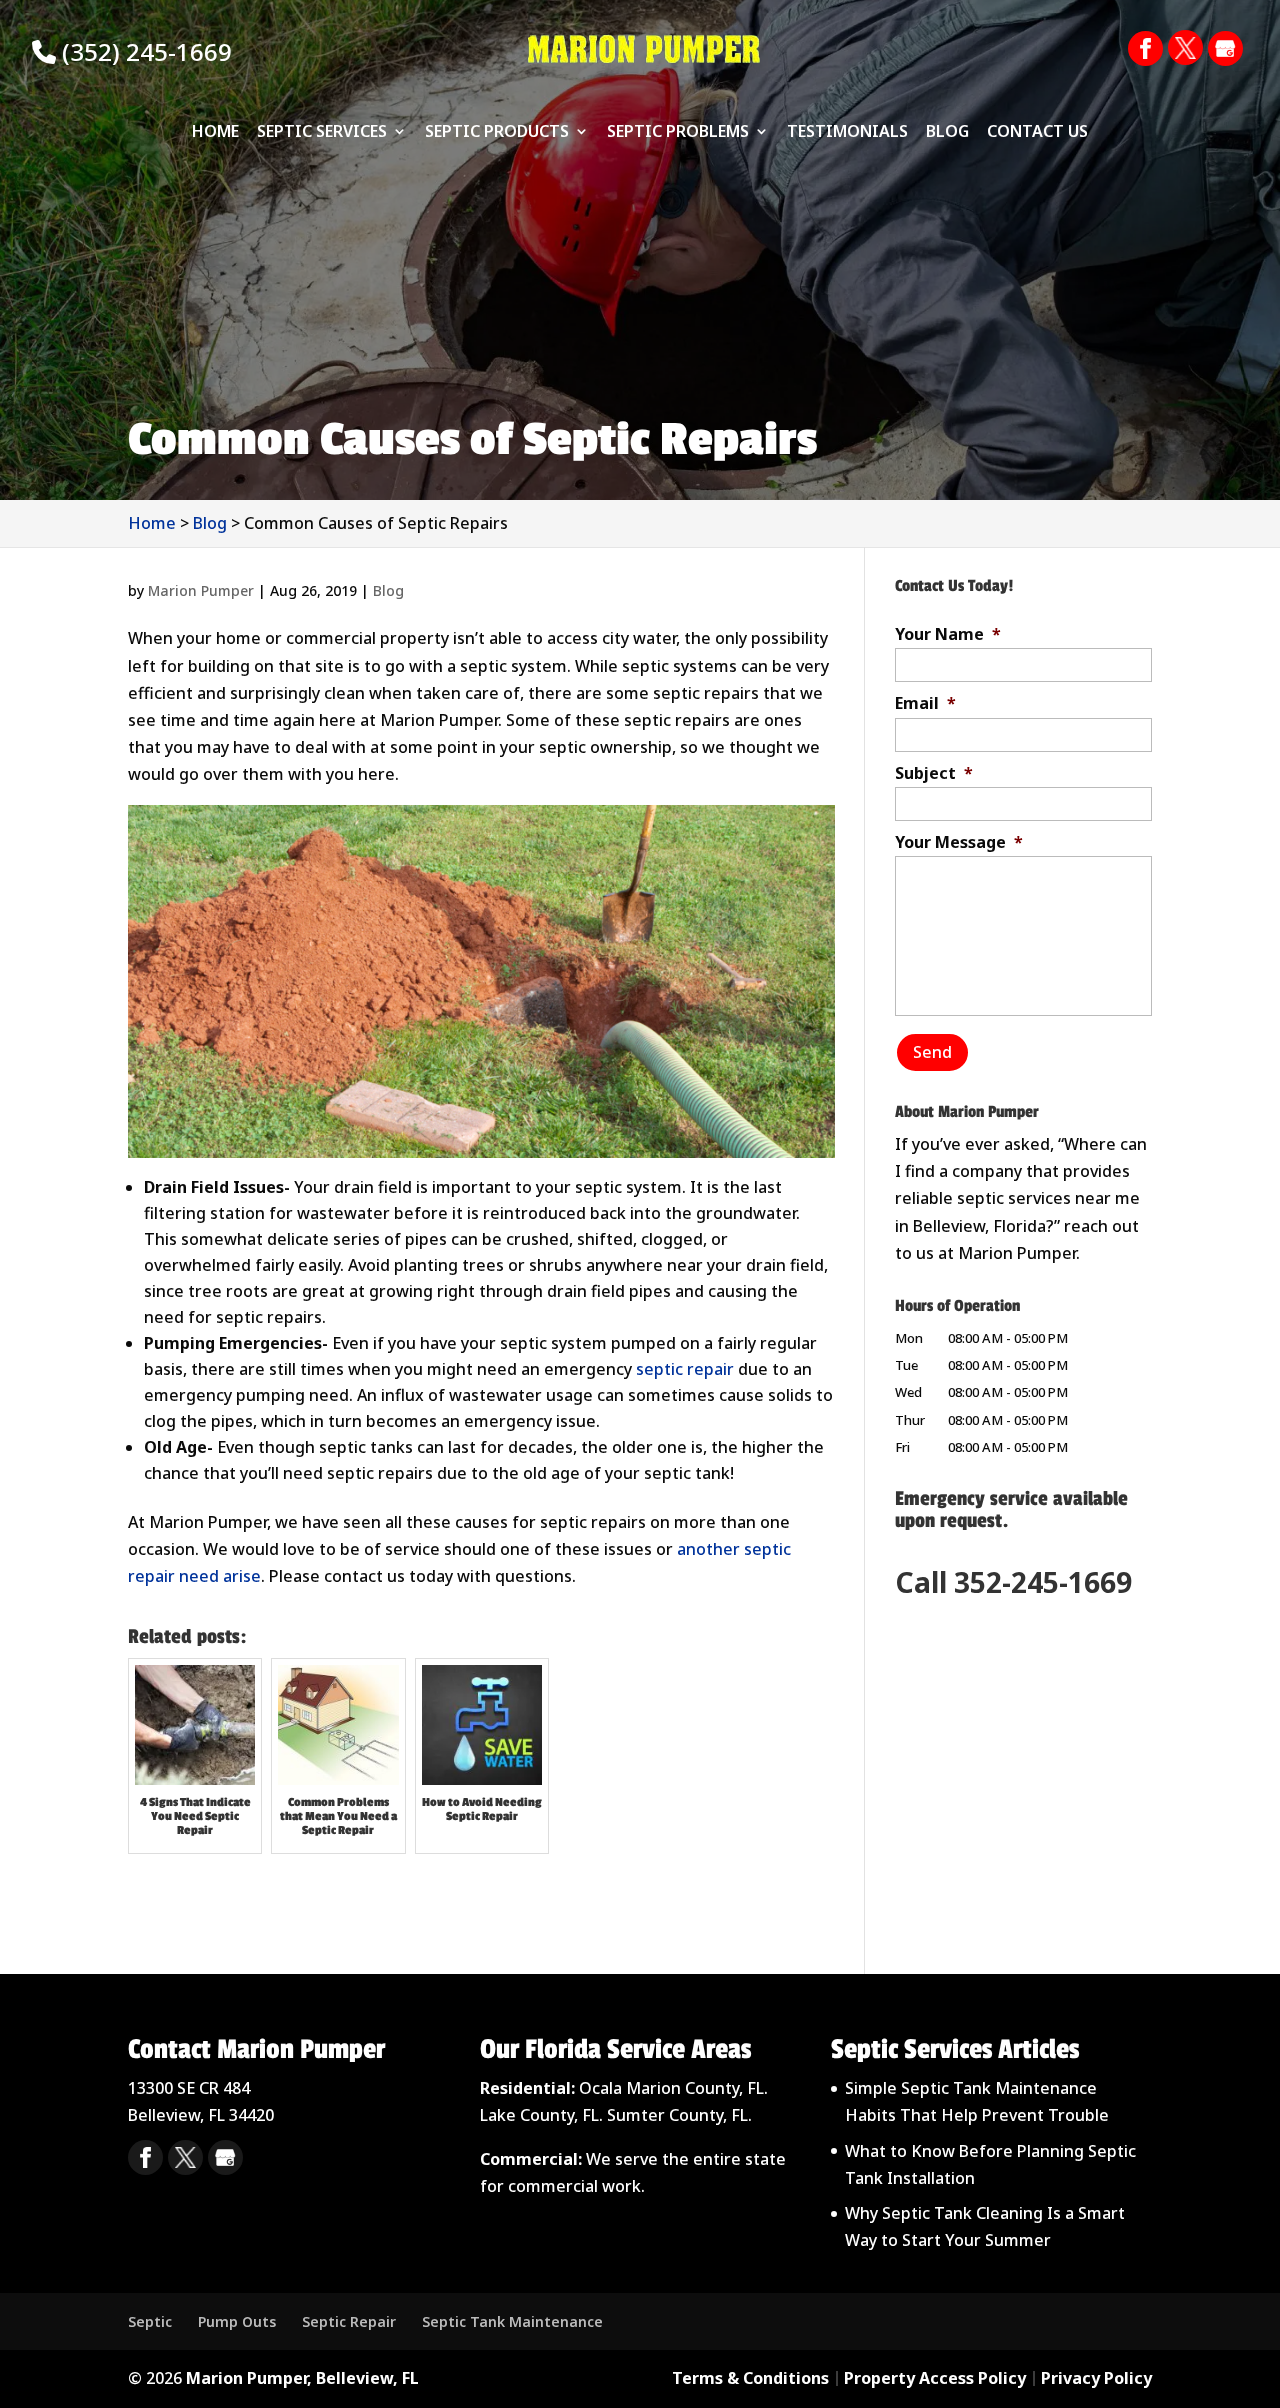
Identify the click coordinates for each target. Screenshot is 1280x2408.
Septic (150, 2321)
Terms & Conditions (750, 2378)
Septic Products (497, 133)
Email (925, 703)
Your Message (959, 842)
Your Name (948, 634)
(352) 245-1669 (144, 51)
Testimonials (847, 133)
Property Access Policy (935, 2378)
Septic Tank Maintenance (512, 2321)
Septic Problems (678, 133)
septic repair (685, 1369)
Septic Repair (349, 2321)
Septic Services (322, 133)
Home (215, 133)
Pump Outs (237, 2321)
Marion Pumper (201, 590)
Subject (934, 773)
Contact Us (1037, 133)
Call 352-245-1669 (1013, 1582)
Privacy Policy (1096, 2378)
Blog (947, 133)
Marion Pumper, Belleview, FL (302, 2378)
